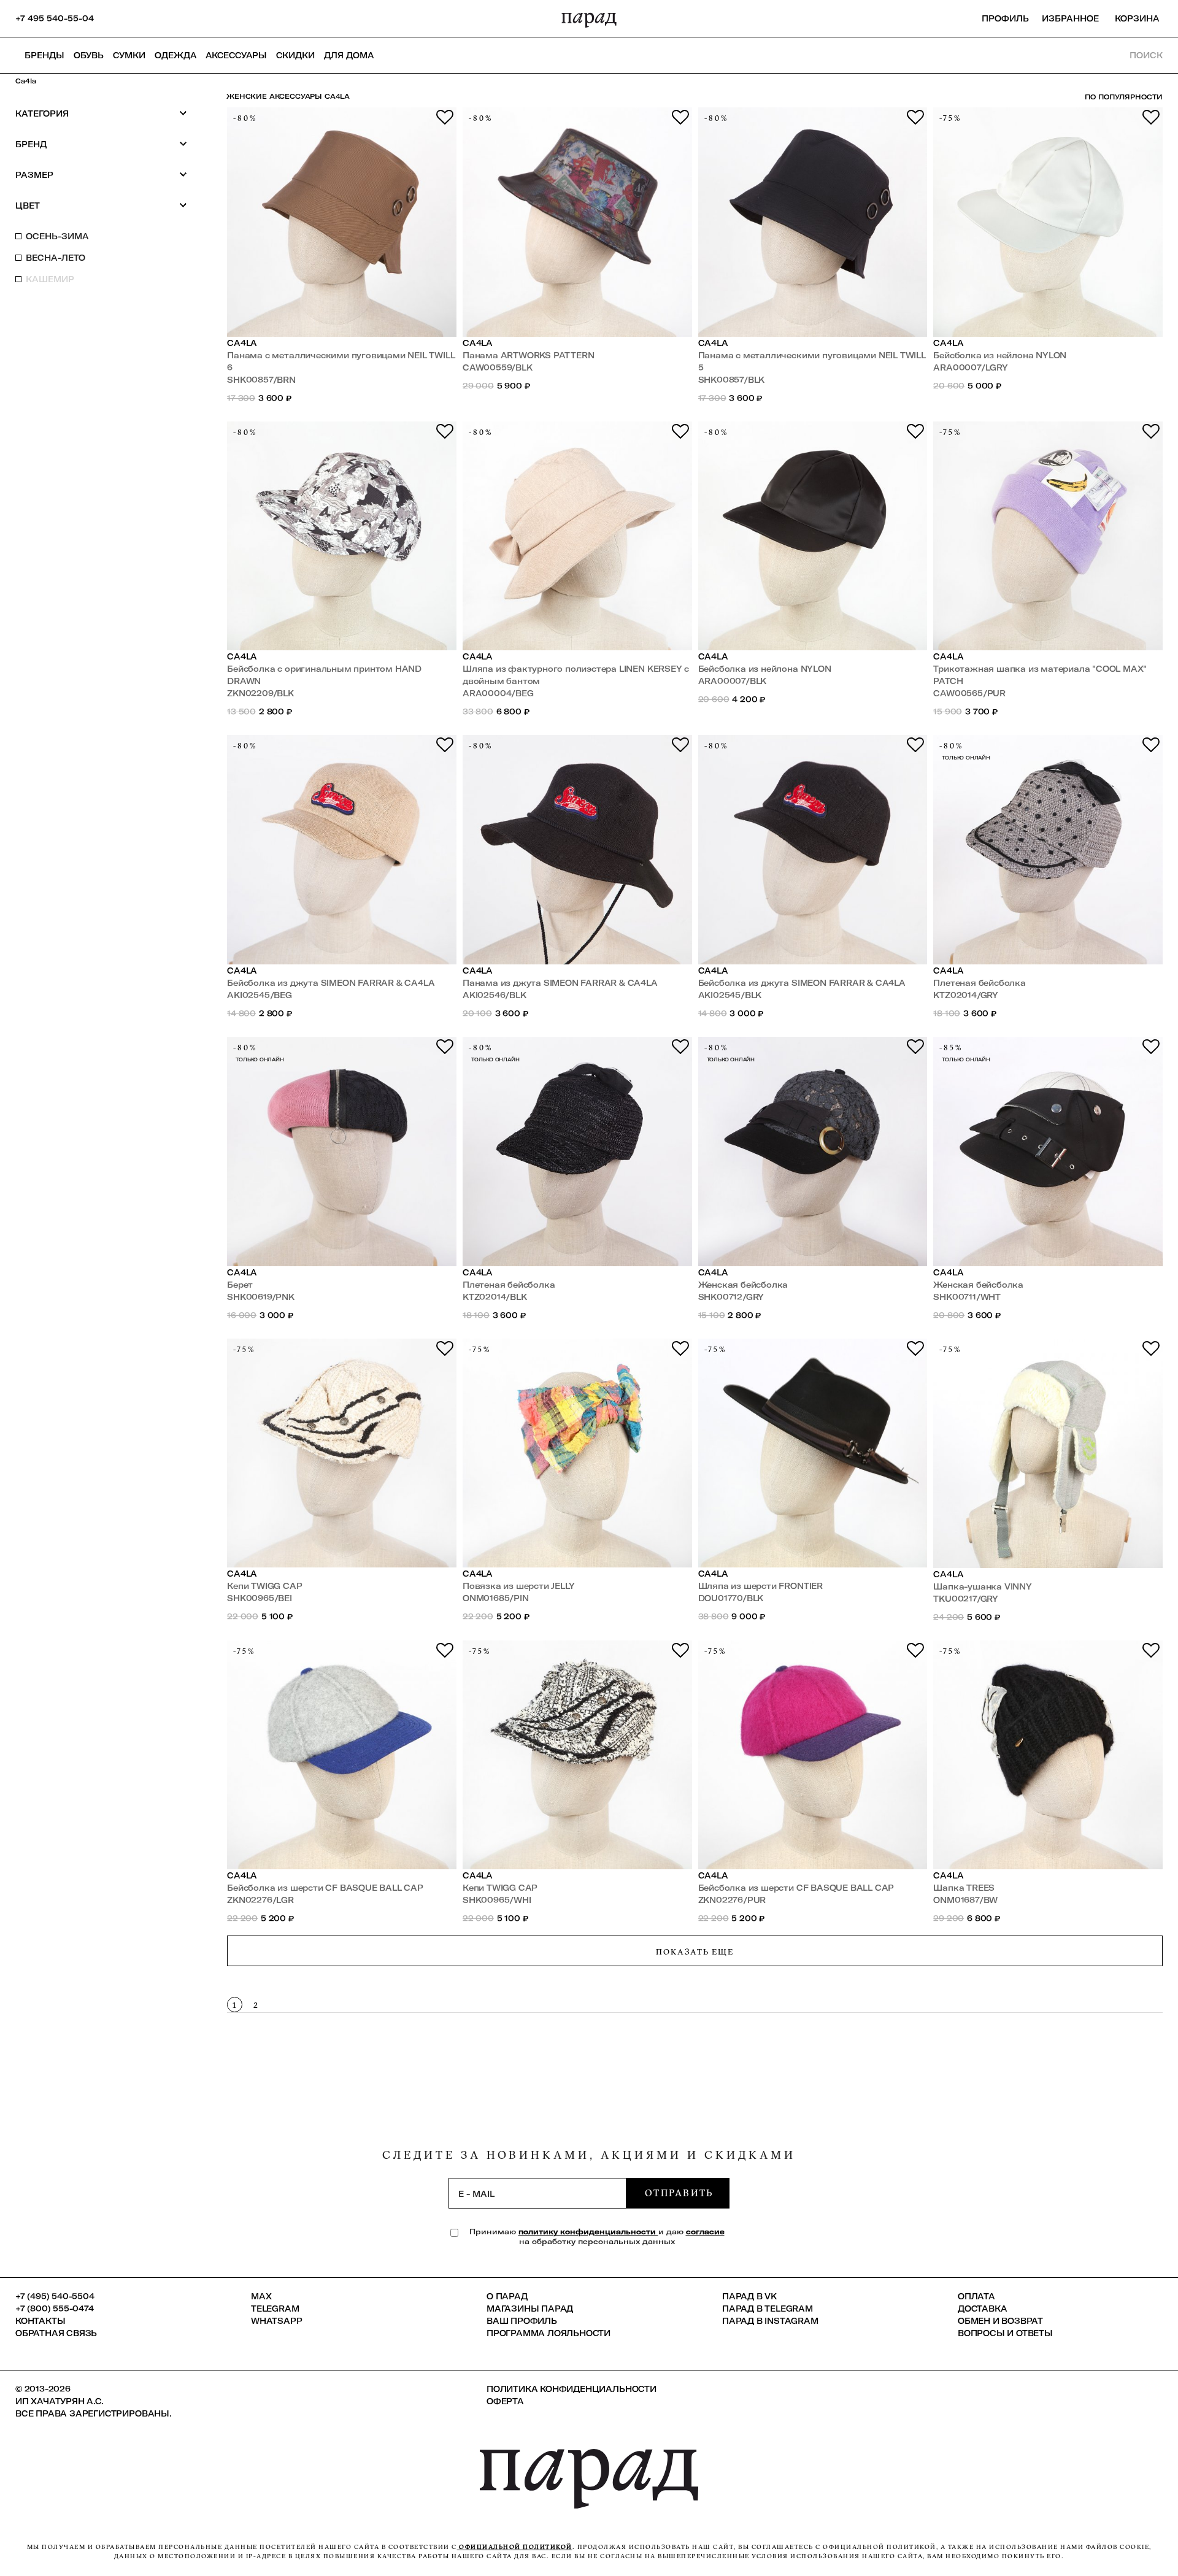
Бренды (44, 55)
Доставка (982, 2309)
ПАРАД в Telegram (768, 2309)
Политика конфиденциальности (572, 2389)
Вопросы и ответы (1005, 2333)
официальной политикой (515, 2547)
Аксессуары (236, 55)
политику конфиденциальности (588, 2232)
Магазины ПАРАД (530, 2309)
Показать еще (695, 1951)
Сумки (129, 55)
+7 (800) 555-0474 (55, 2309)
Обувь (89, 55)
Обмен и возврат (1000, 2321)
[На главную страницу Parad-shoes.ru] (589, 18)
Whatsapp (276, 2321)
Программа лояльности (549, 2333)
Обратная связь (56, 2333)
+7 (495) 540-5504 (55, 2296)
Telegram (275, 2309)
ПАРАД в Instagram (770, 2321)
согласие (705, 2232)
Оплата (976, 2296)
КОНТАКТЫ (40, 2321)
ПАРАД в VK (749, 2296)
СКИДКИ (295, 55)
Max (261, 2296)
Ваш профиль (522, 2321)
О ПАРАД (507, 2296)
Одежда (175, 55)
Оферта (505, 2401)
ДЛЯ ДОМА (349, 55)
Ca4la (242, 343)
